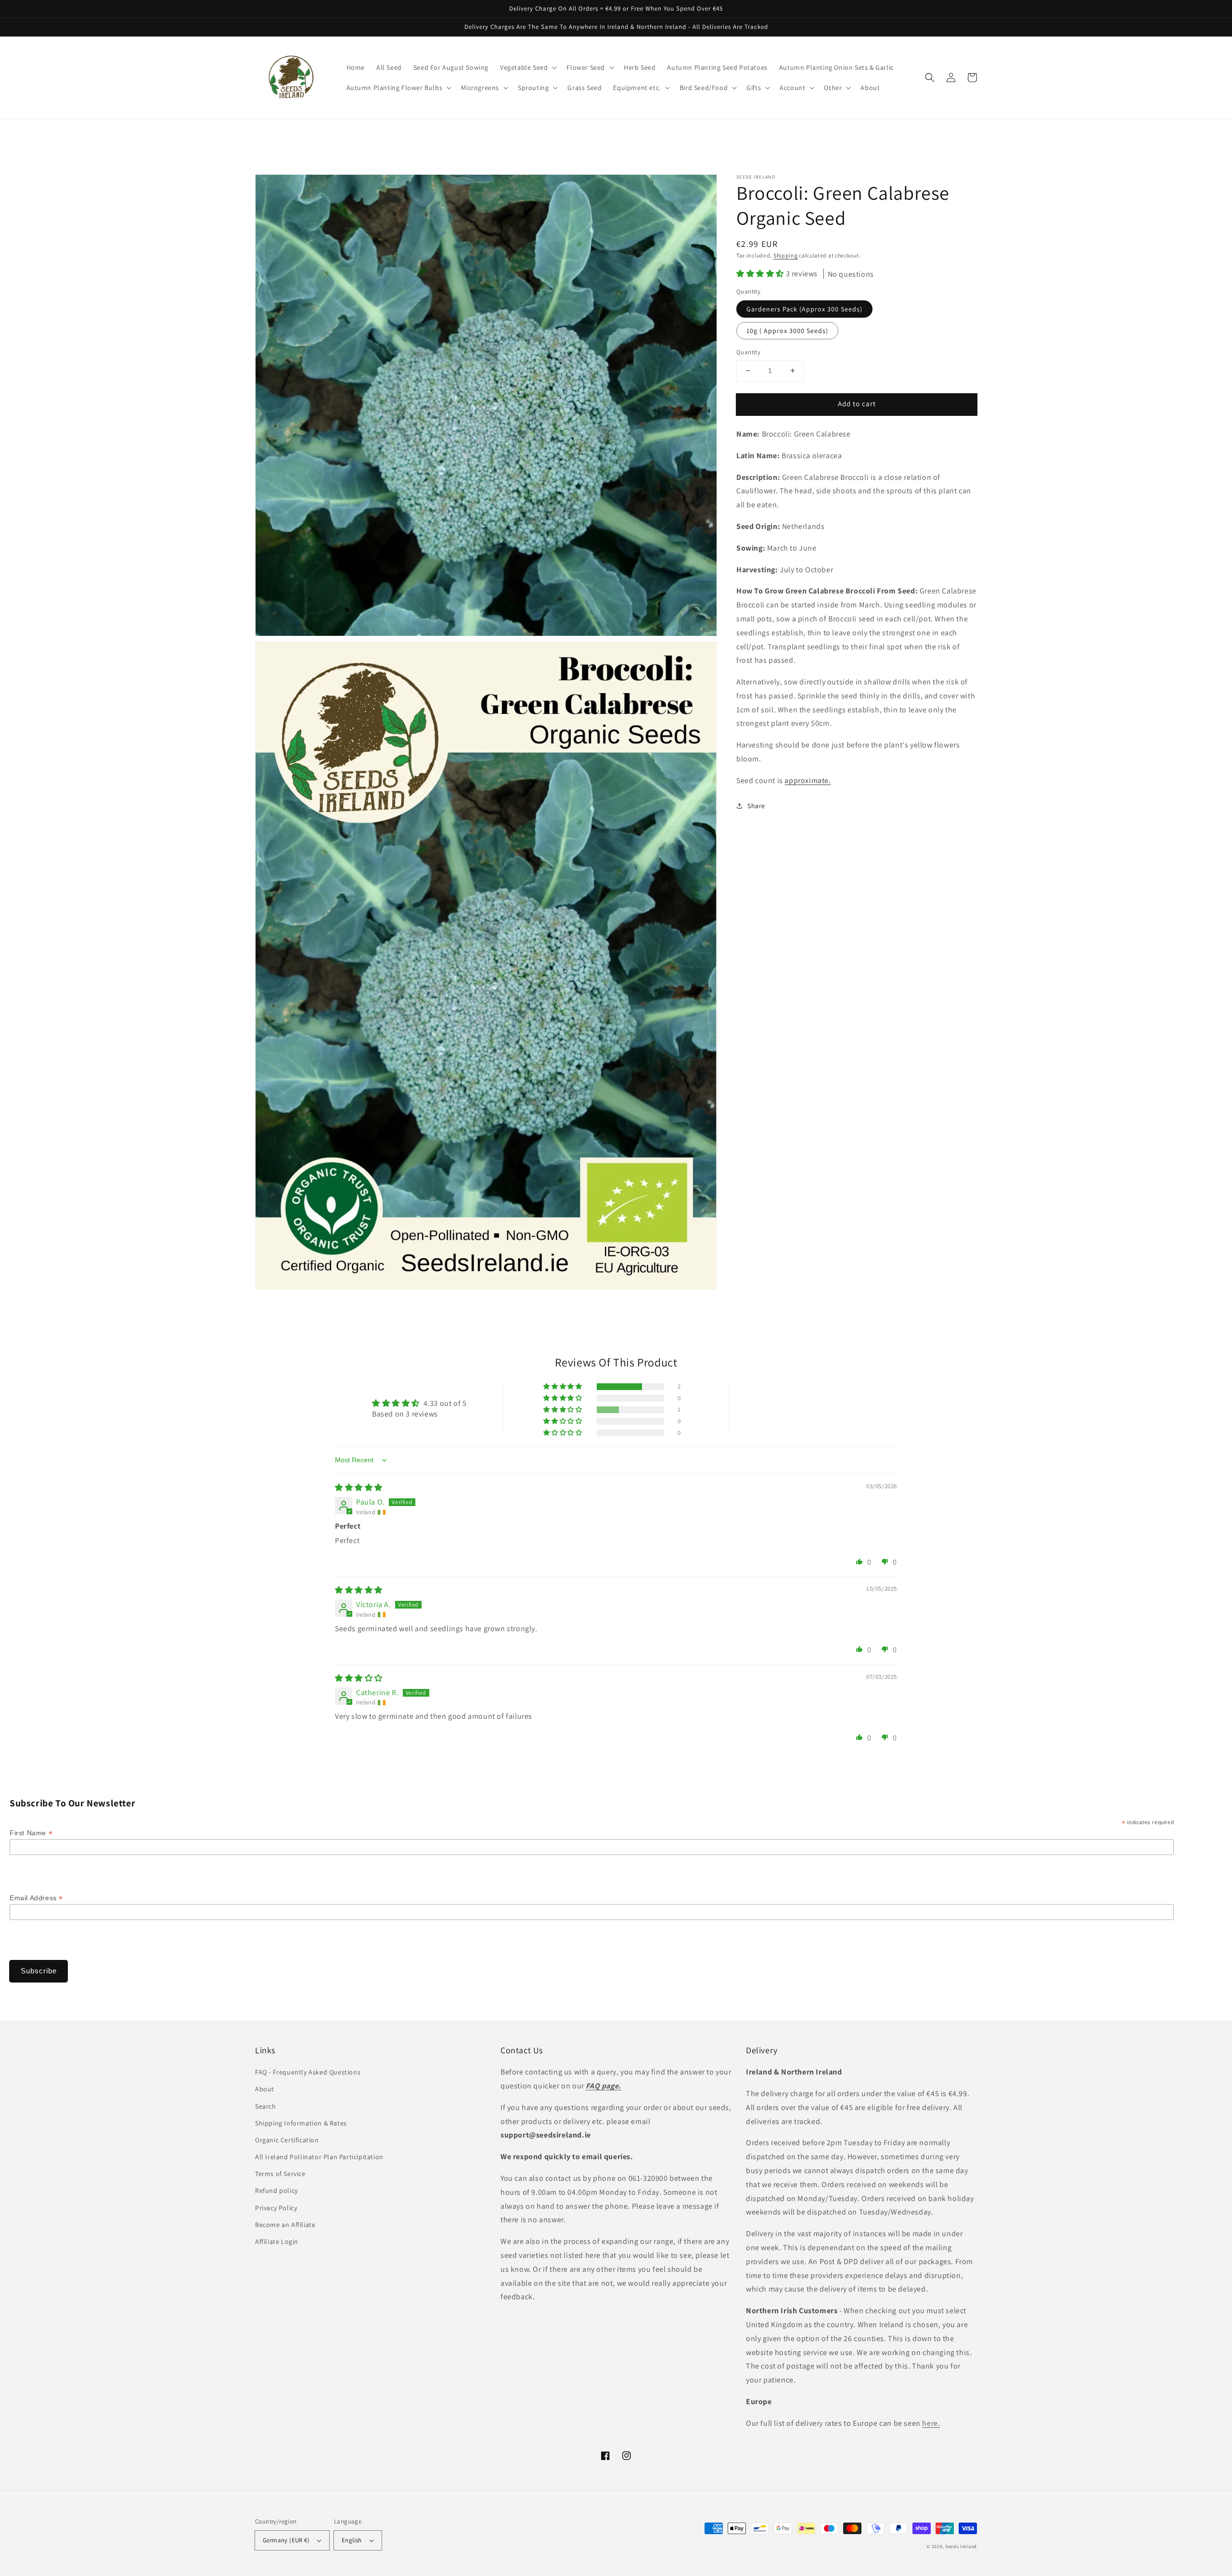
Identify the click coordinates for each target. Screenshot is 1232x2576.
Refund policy (276, 2190)
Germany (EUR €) (286, 2540)
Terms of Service (280, 2174)
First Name (31, 1833)
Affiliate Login (277, 2241)
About (265, 2089)
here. (931, 2423)
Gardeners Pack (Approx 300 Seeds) (804, 309)
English (352, 2540)
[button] (930, 77)
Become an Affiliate (285, 2225)
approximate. (808, 780)
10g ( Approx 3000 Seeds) (787, 331)
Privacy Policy (276, 2208)
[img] (359, 1488)
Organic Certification (287, 2140)
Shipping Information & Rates (301, 2123)
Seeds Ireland (961, 2546)
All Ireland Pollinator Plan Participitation (319, 2157)
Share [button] (756, 806)
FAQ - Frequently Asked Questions (308, 2072)
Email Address (36, 1898)
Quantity (748, 352)
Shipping (786, 255)
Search (266, 2106)
